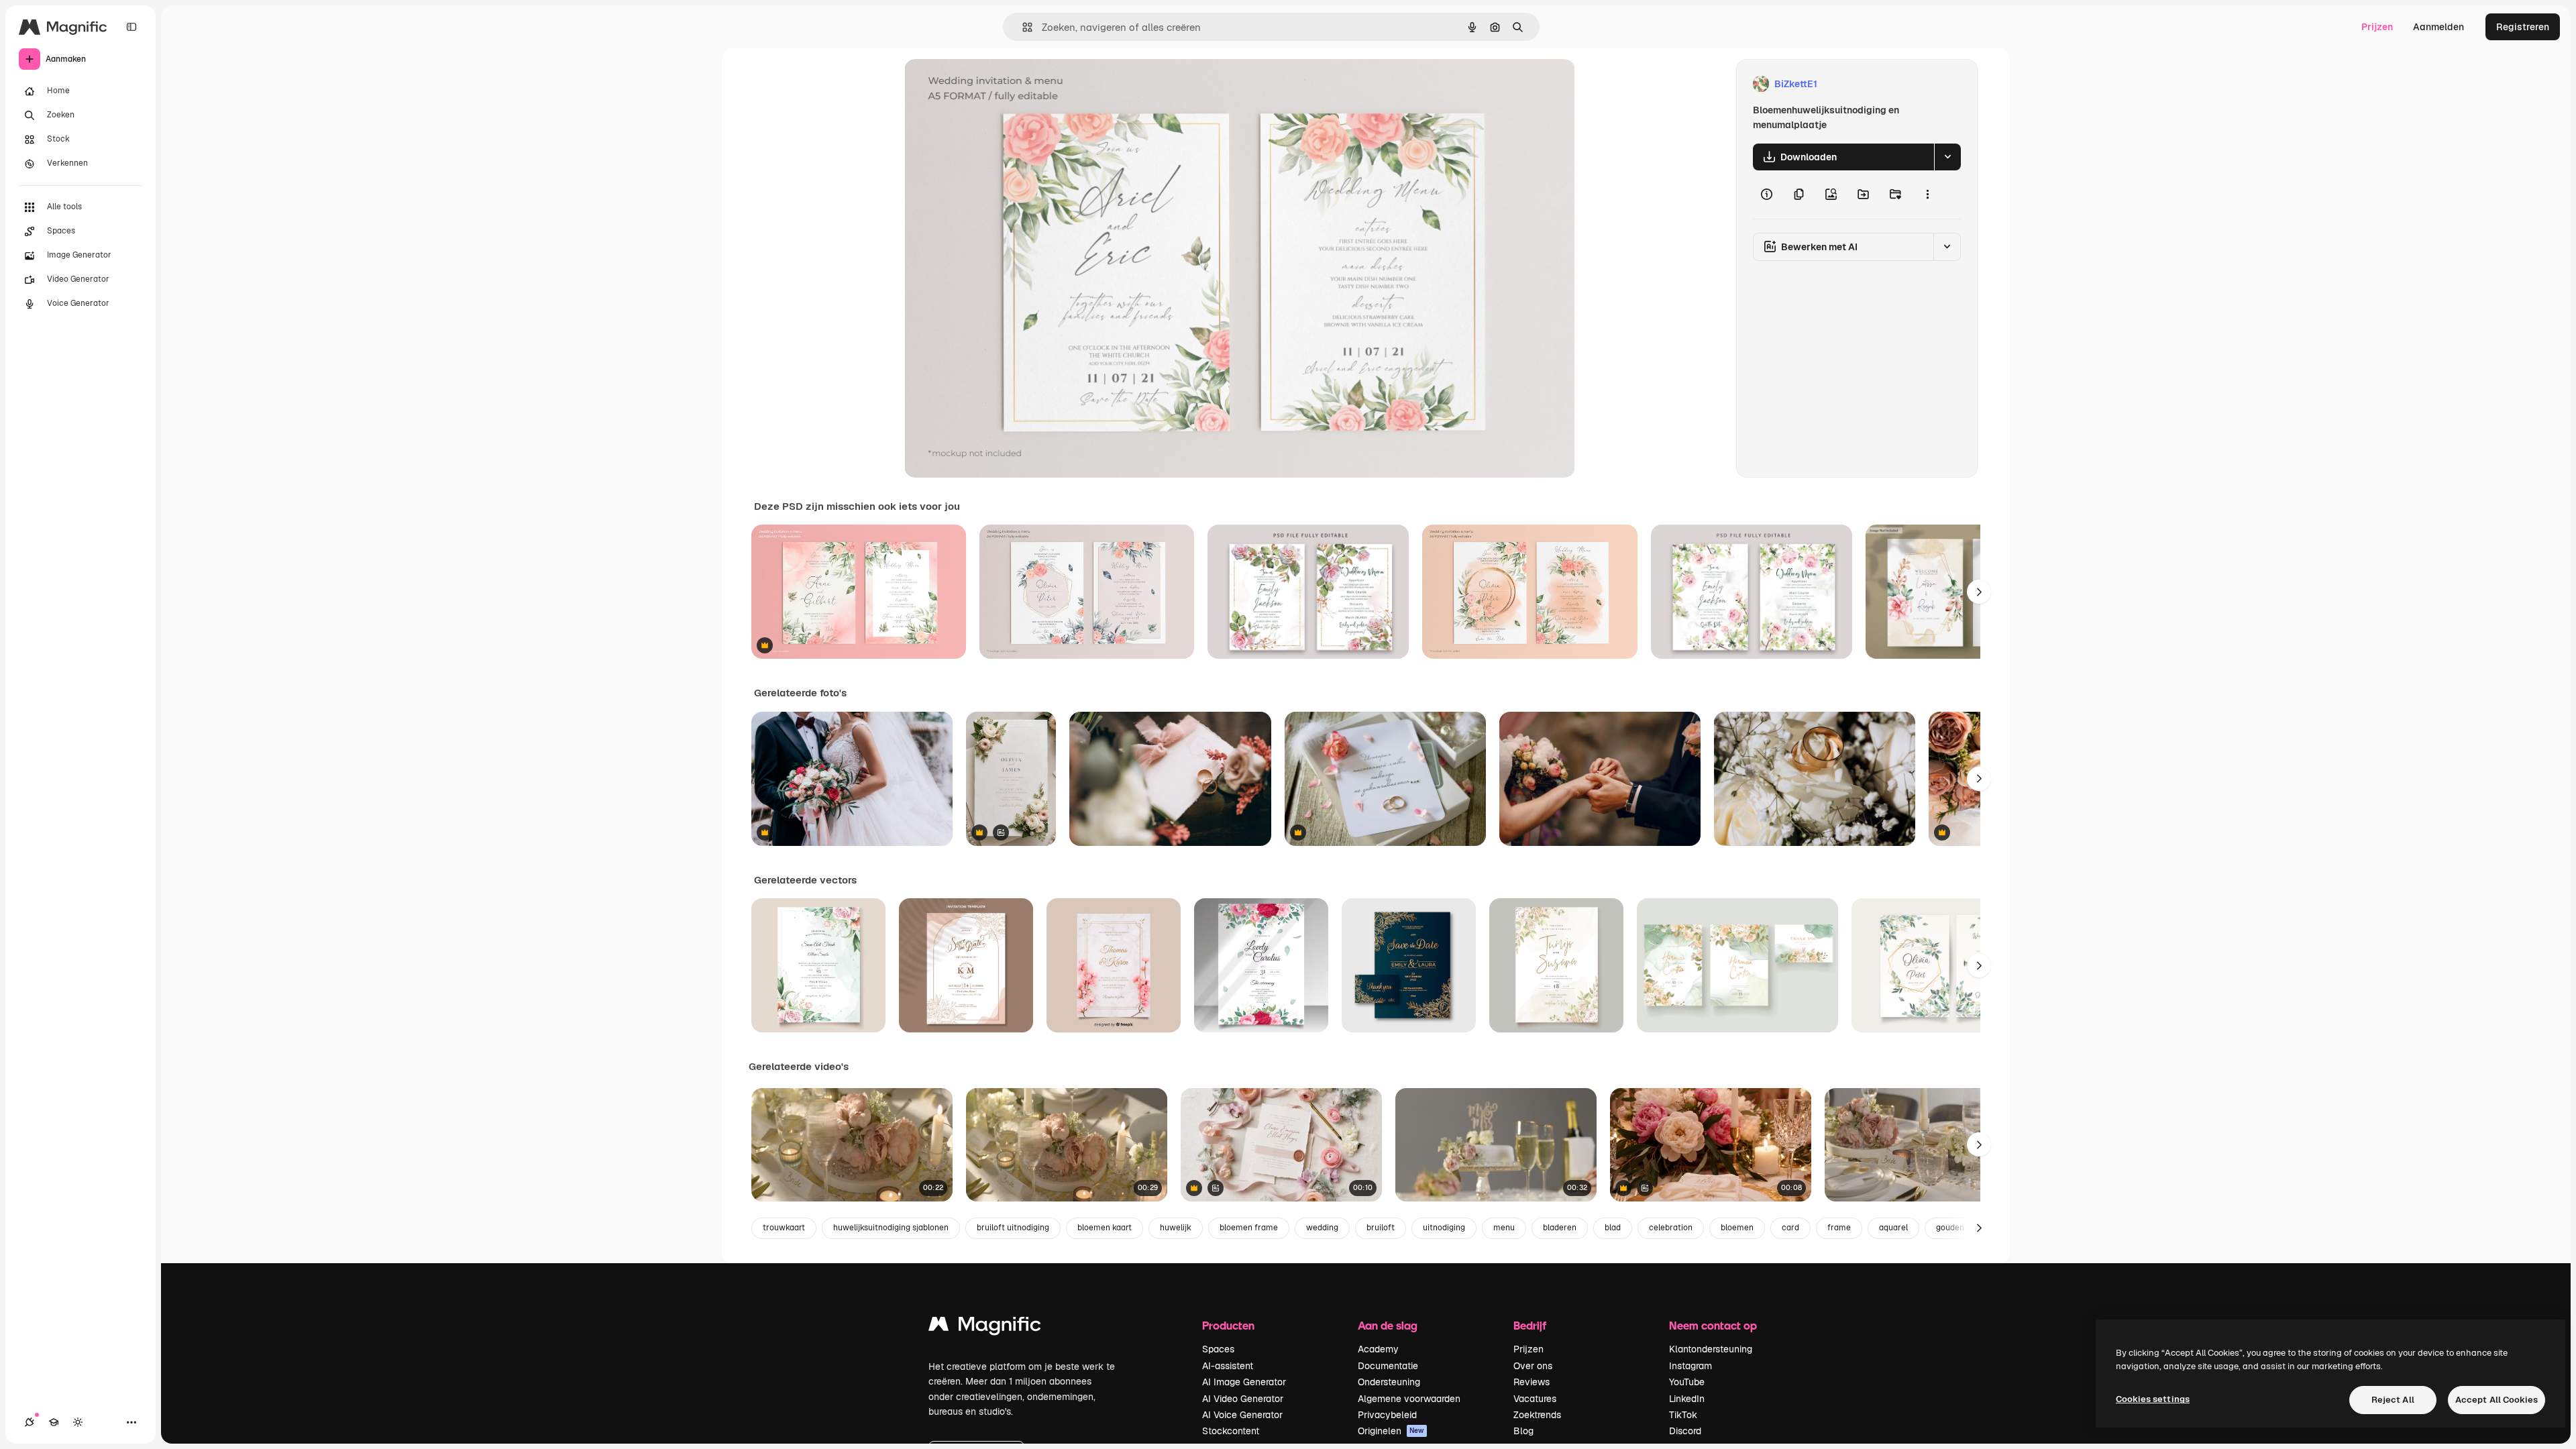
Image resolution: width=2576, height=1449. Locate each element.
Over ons (1533, 1366)
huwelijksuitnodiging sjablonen (891, 1228)
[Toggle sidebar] (131, 27)
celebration (1671, 1228)
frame (1839, 1228)
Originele (992, 84)
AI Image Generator (1244, 1382)
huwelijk (1176, 1228)
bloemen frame (1249, 1228)
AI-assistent (1228, 1366)
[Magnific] (985, 1327)
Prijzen (2377, 27)
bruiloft (1381, 1228)
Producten (1228, 1325)
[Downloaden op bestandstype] (1947, 157)
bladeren (1560, 1228)
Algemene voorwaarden (1409, 1399)
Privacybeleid (1387, 1415)
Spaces (1218, 1349)
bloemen (1737, 1228)
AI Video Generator (1243, 1399)
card (1790, 1228)
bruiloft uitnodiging (1013, 1228)
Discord (1685, 1431)
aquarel (1893, 1228)
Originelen (1391, 1431)
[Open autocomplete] (1022, 27)
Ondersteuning (1389, 1382)
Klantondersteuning (1711, 1349)
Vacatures (1535, 1399)
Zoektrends (1537, 1415)
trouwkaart (784, 1228)
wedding (1322, 1228)
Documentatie (1388, 1366)
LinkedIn (1687, 1399)
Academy (1378, 1349)
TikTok (1683, 1415)
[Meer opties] (1927, 195)
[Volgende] (1979, 592)
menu (1504, 1228)
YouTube (1687, 1382)
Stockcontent (1231, 1431)
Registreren (2523, 27)
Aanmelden (2438, 27)
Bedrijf (1530, 1325)
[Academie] (54, 1422)
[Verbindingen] (30, 1422)
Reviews (1532, 1382)
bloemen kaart (1105, 1228)
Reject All (2393, 1400)
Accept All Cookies (2497, 1400)
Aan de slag (1388, 1325)
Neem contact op (1713, 1325)
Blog (1523, 1431)
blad (1613, 1228)
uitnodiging (1444, 1228)
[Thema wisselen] (78, 1422)
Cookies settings (2153, 1399)
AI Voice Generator (1242, 1415)
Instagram (1690, 1366)
